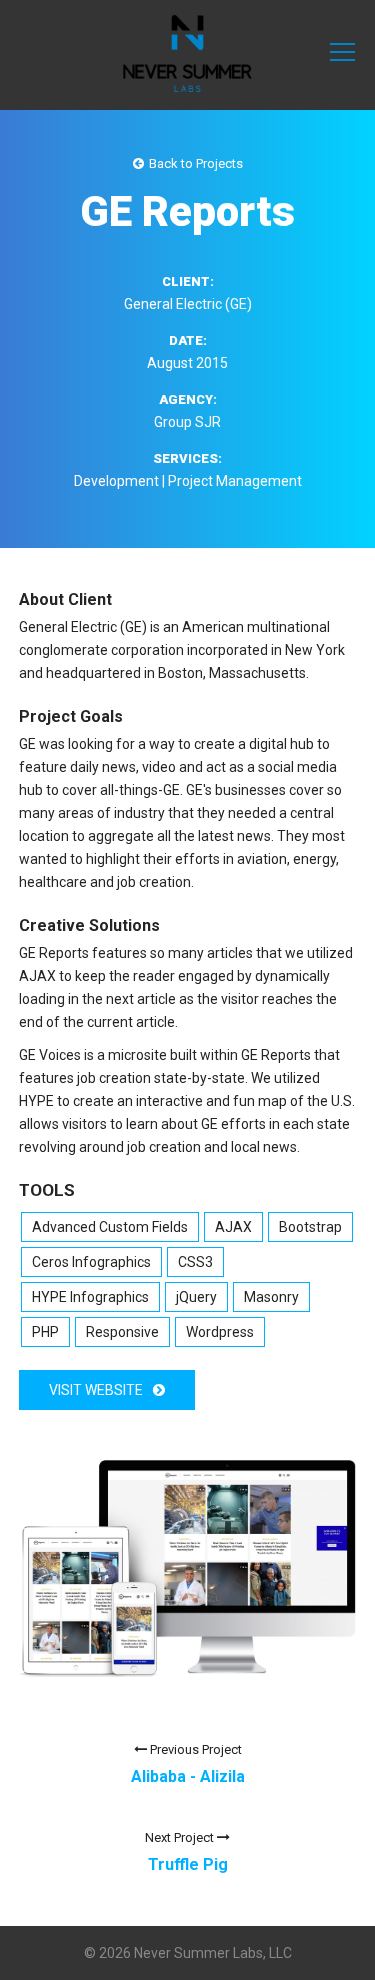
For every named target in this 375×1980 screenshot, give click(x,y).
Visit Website (96, 1390)
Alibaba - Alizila (188, 1776)
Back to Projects (196, 163)
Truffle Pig (188, 1864)
